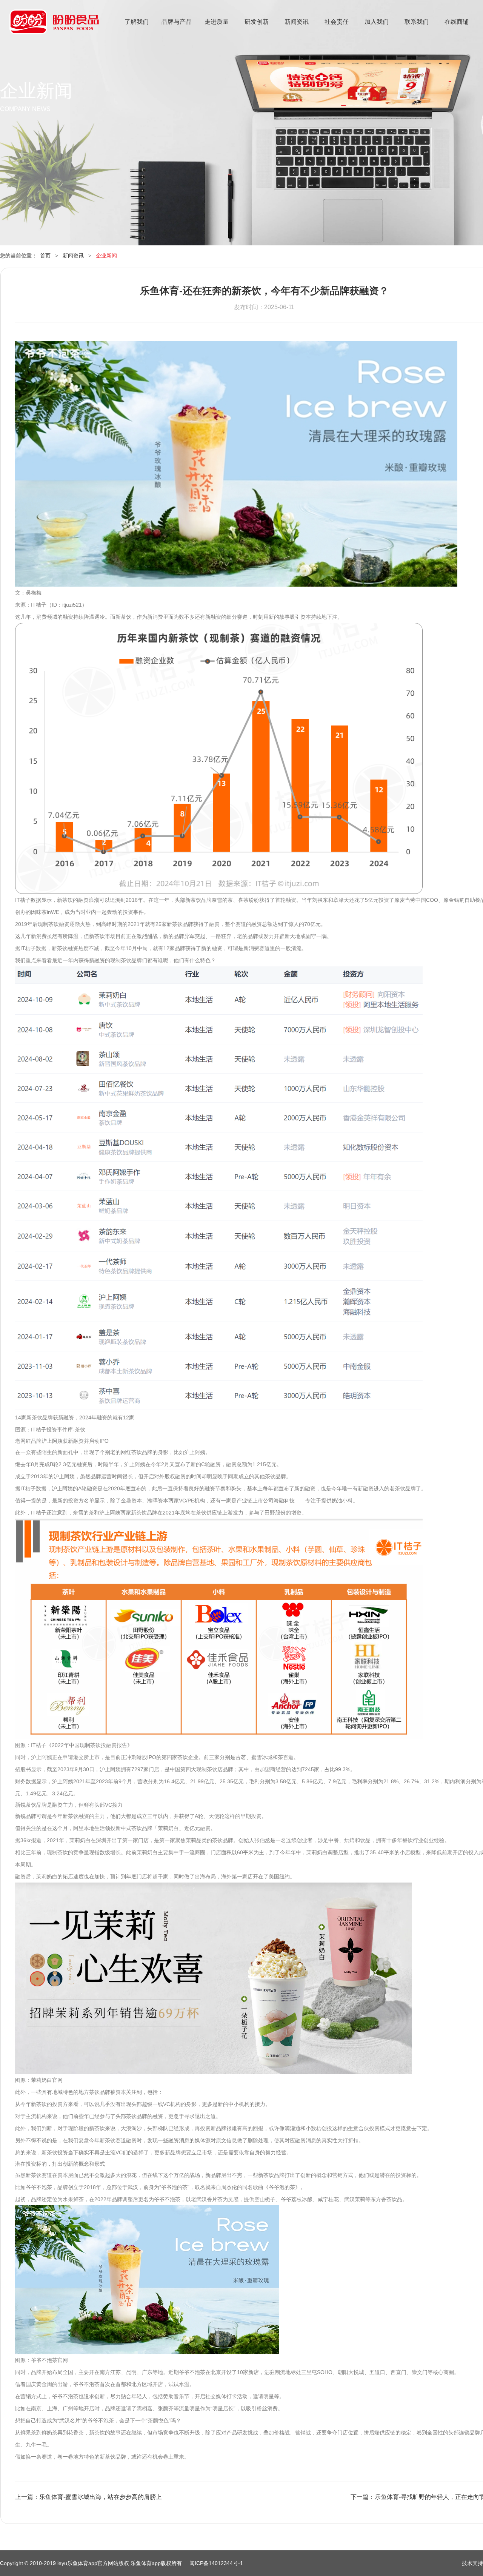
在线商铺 (457, 22)
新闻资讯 (297, 22)
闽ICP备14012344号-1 (216, 2563)
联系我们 (417, 22)
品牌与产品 (177, 22)
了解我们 (137, 22)
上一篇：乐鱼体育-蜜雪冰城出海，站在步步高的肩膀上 (88, 2497)
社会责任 (337, 22)
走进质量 (217, 22)
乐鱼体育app (54, 27)
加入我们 (377, 22)
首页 (45, 256)
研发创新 (257, 22)
